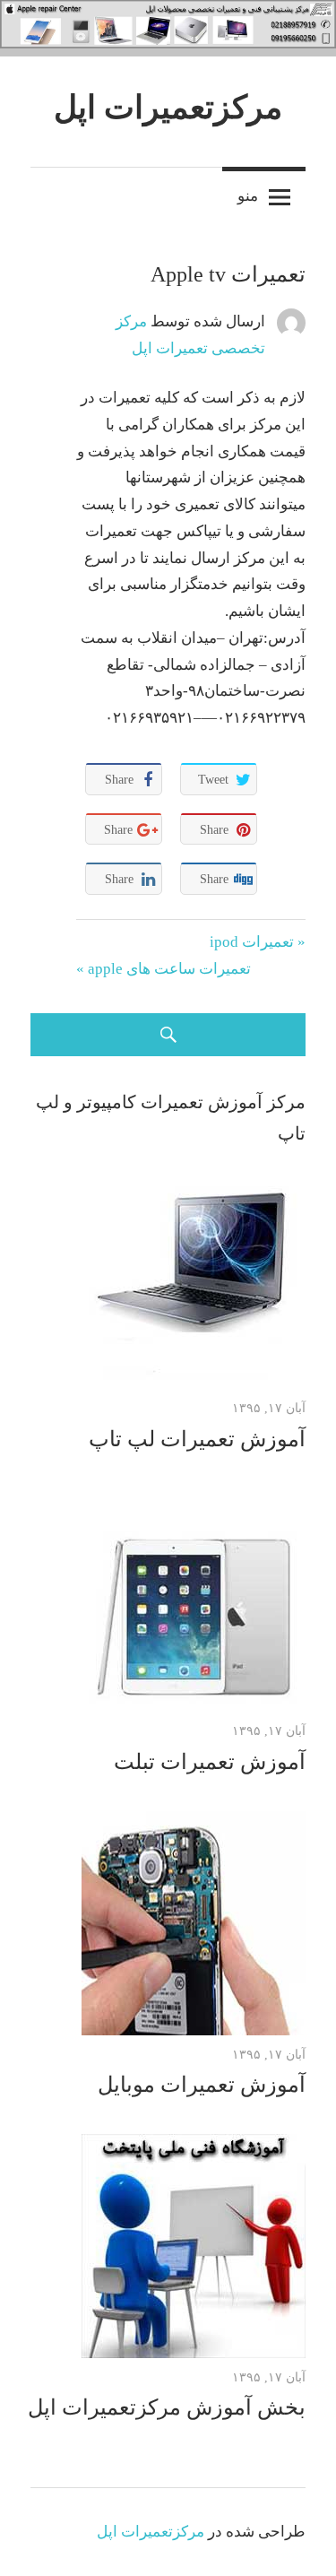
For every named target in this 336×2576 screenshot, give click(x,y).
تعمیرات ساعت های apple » (164, 969)
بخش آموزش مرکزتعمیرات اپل (167, 2407)
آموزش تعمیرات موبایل (202, 2085)
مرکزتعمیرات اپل (168, 108)
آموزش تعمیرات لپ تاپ (197, 1439)
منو (248, 195)
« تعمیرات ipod (258, 942)
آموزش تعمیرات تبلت (210, 1762)
